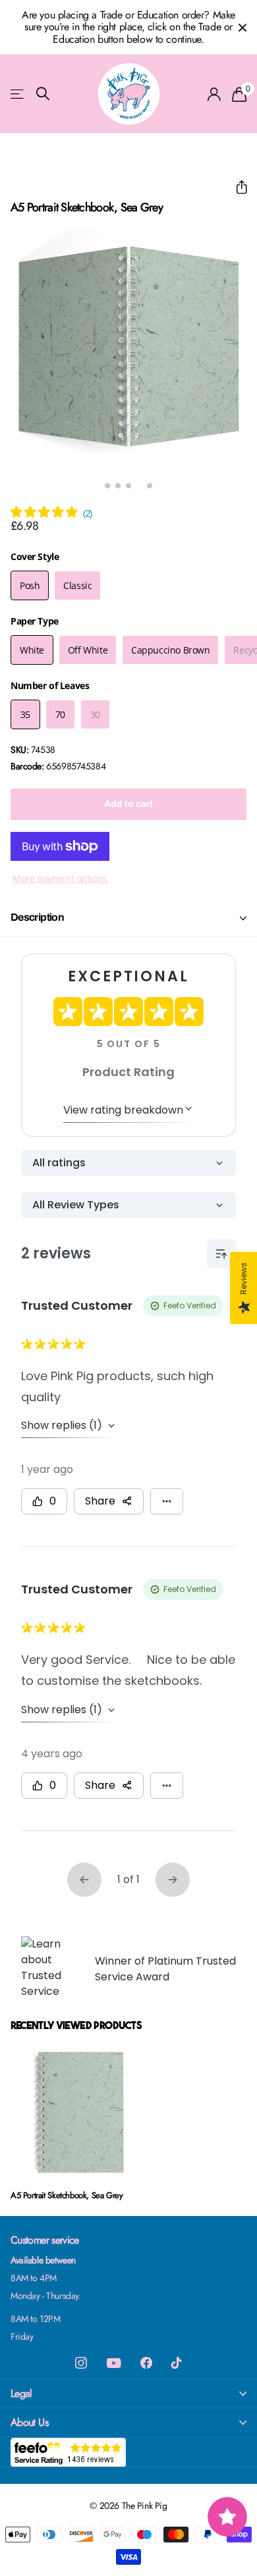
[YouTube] (114, 2363)
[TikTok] (177, 2363)
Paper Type (35, 621)
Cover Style (35, 556)
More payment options (60, 878)
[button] (236, 187)
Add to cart (128, 804)
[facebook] (146, 2363)
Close (243, 27)
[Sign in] (214, 94)
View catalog (18, 94)
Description (37, 917)
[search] (43, 94)
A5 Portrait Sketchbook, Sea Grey (67, 2195)
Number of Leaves (50, 685)
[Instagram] (81, 2363)
